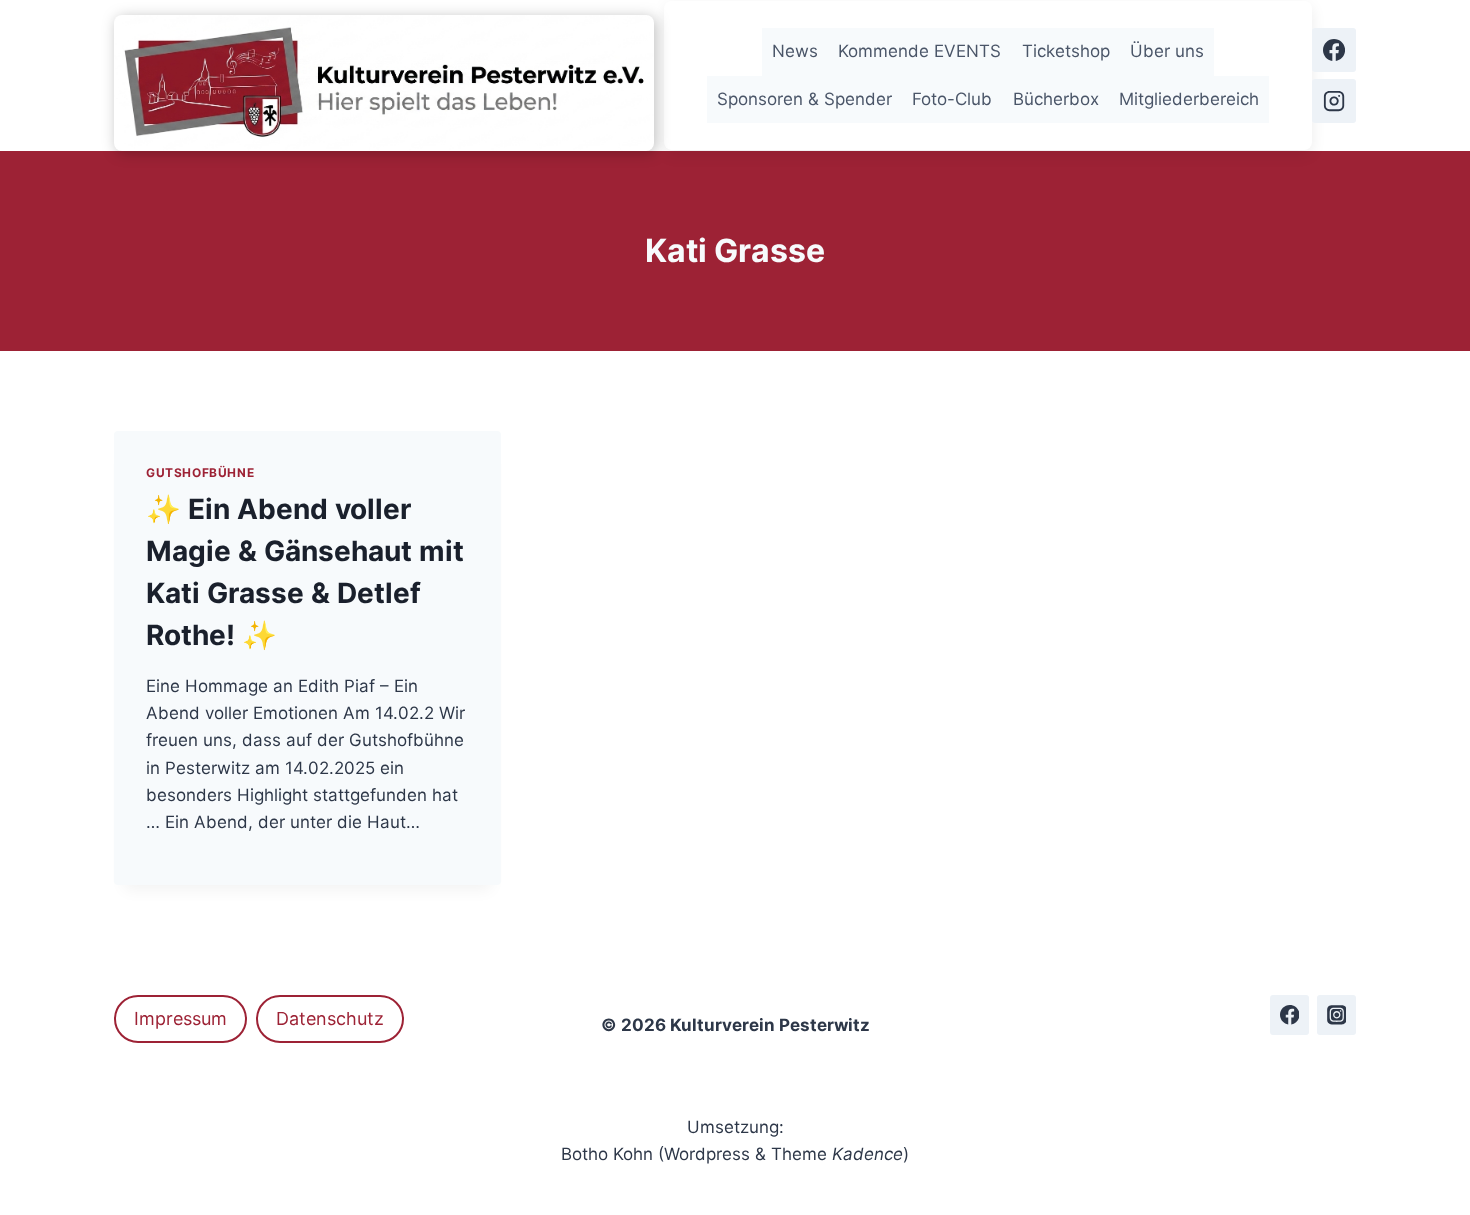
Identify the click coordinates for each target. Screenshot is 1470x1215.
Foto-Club (952, 99)
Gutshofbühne (200, 472)
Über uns (1167, 51)
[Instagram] (1334, 101)
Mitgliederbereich (1189, 99)
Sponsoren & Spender (804, 99)
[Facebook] (1334, 50)
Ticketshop (1066, 51)
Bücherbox (1056, 99)
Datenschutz (330, 1018)
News (795, 51)
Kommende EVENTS (919, 51)
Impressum (180, 1018)
